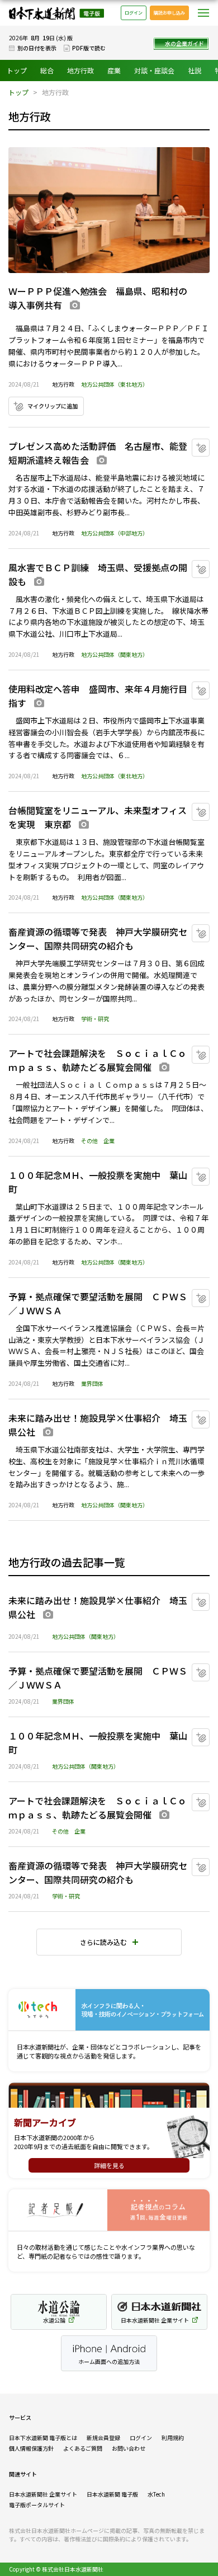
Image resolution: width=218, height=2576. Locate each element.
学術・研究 (95, 1019)
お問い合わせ (129, 2448)
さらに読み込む (103, 1942)
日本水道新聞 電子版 (112, 2494)
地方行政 (80, 70)
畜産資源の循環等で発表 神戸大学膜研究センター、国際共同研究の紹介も (98, 939)
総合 (47, 70)
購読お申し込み (169, 13)
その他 (89, 1141)
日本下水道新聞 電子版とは (43, 2438)
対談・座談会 (154, 70)
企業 (109, 1141)
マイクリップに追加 (53, 406)
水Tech (156, 2494)
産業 (114, 70)
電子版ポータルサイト (37, 2505)
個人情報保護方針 (31, 2448)
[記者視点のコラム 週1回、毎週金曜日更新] (109, 2210)
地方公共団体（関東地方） (115, 654)
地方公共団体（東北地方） (115, 384)
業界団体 (92, 1383)
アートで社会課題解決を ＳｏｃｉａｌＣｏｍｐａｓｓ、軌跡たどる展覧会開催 (98, 1060)
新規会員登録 (103, 2438)
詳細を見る (109, 2165)
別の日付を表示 (37, 48)
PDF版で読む (89, 48)
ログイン (134, 13)
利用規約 (173, 2438)
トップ (17, 70)
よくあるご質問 (83, 2448)
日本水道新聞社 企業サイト (43, 2494)
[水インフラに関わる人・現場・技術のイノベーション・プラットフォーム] (109, 2010)
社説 (195, 70)
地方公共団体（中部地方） (115, 533)
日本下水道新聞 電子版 (56, 13)
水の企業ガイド (184, 43)
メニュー (203, 13)
